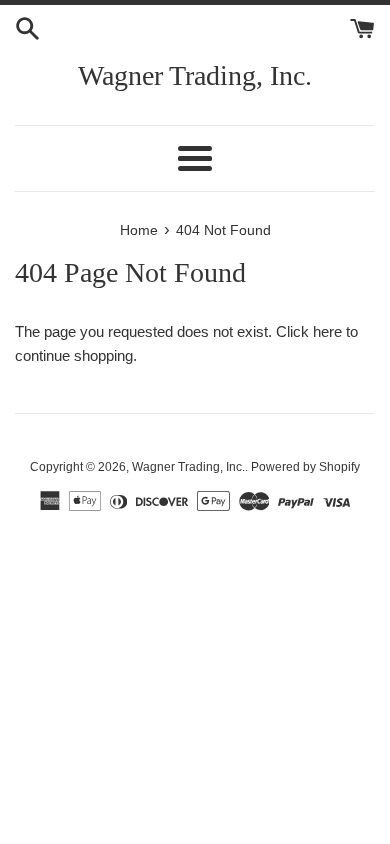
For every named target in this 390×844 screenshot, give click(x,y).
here (327, 331)
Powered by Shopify (305, 467)
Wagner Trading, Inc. (195, 75)
